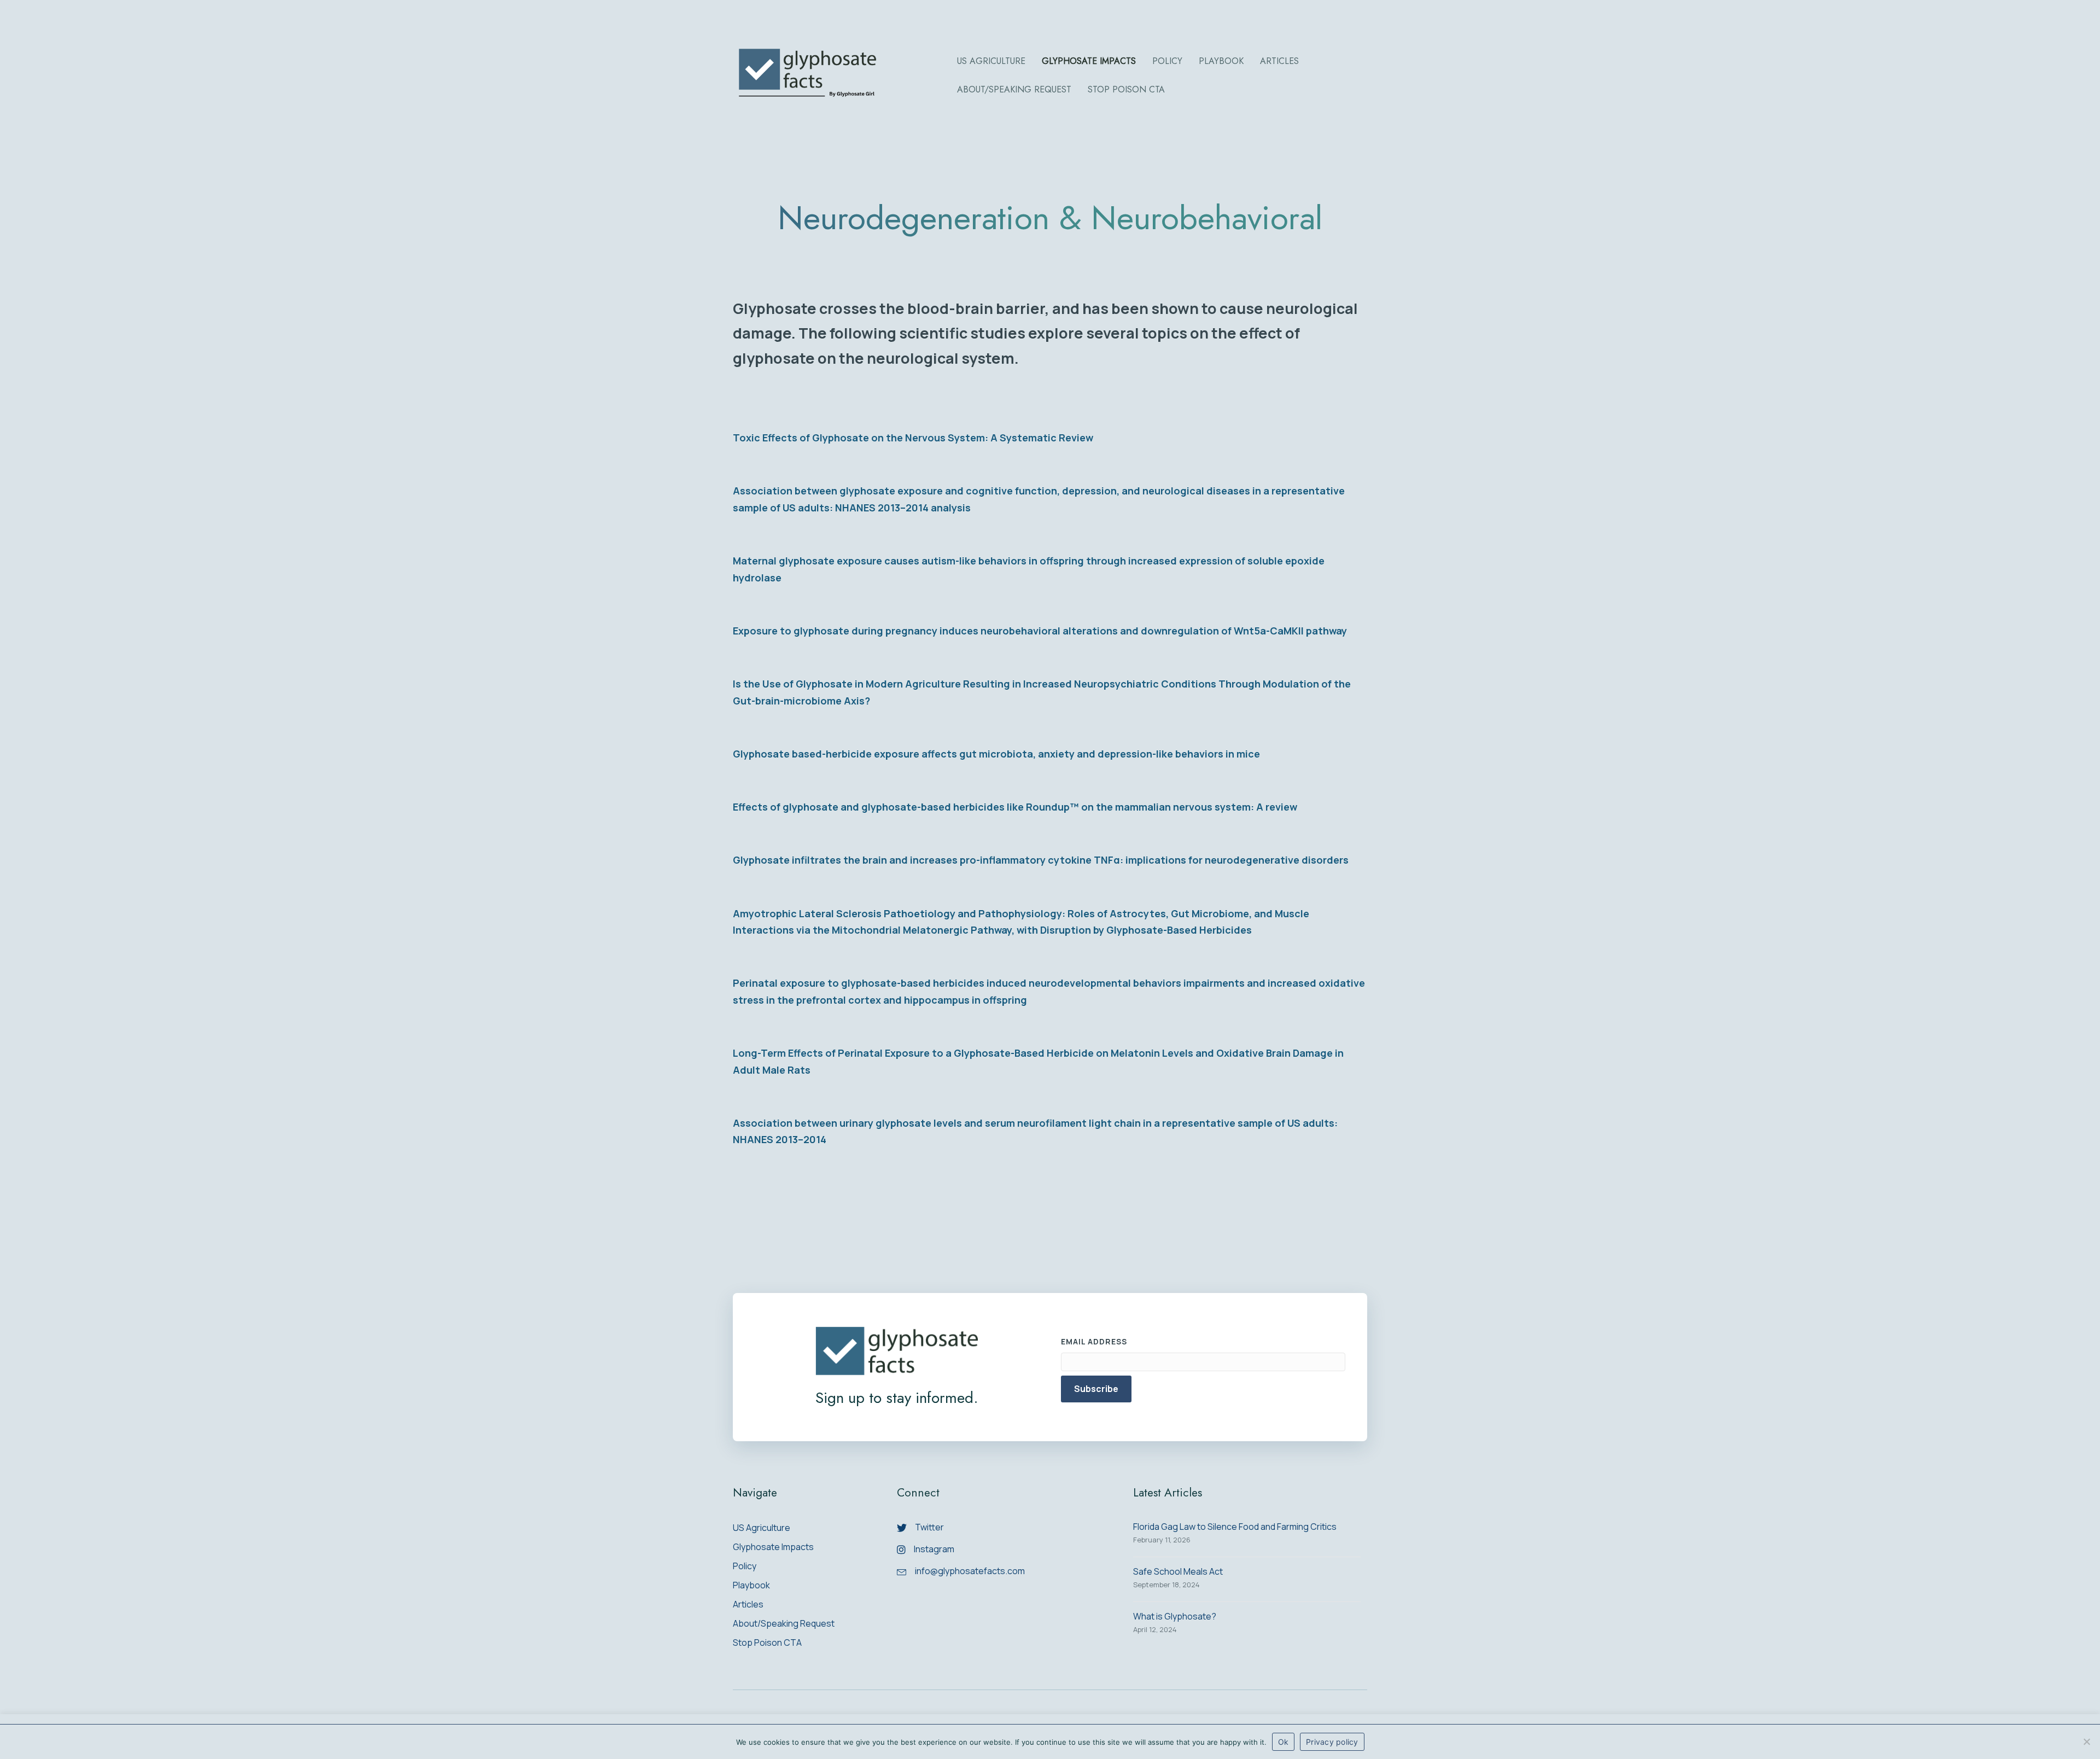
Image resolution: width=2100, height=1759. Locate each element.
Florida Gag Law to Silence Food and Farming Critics (1235, 1527)
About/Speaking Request (1014, 89)
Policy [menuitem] (745, 1567)
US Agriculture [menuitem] (762, 1528)
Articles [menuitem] (748, 1605)
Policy (1167, 61)
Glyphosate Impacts (1089, 61)
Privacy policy (1332, 1742)
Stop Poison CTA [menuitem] (767, 1643)
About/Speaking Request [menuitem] (784, 1624)
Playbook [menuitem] (751, 1586)
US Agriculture (991, 61)
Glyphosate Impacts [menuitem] (773, 1548)
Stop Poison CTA (1126, 89)
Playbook (1221, 61)
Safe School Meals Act (1178, 1571)
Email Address (1094, 1341)
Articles (1279, 61)
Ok (1284, 1742)
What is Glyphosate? (1175, 1616)
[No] (2086, 1741)
